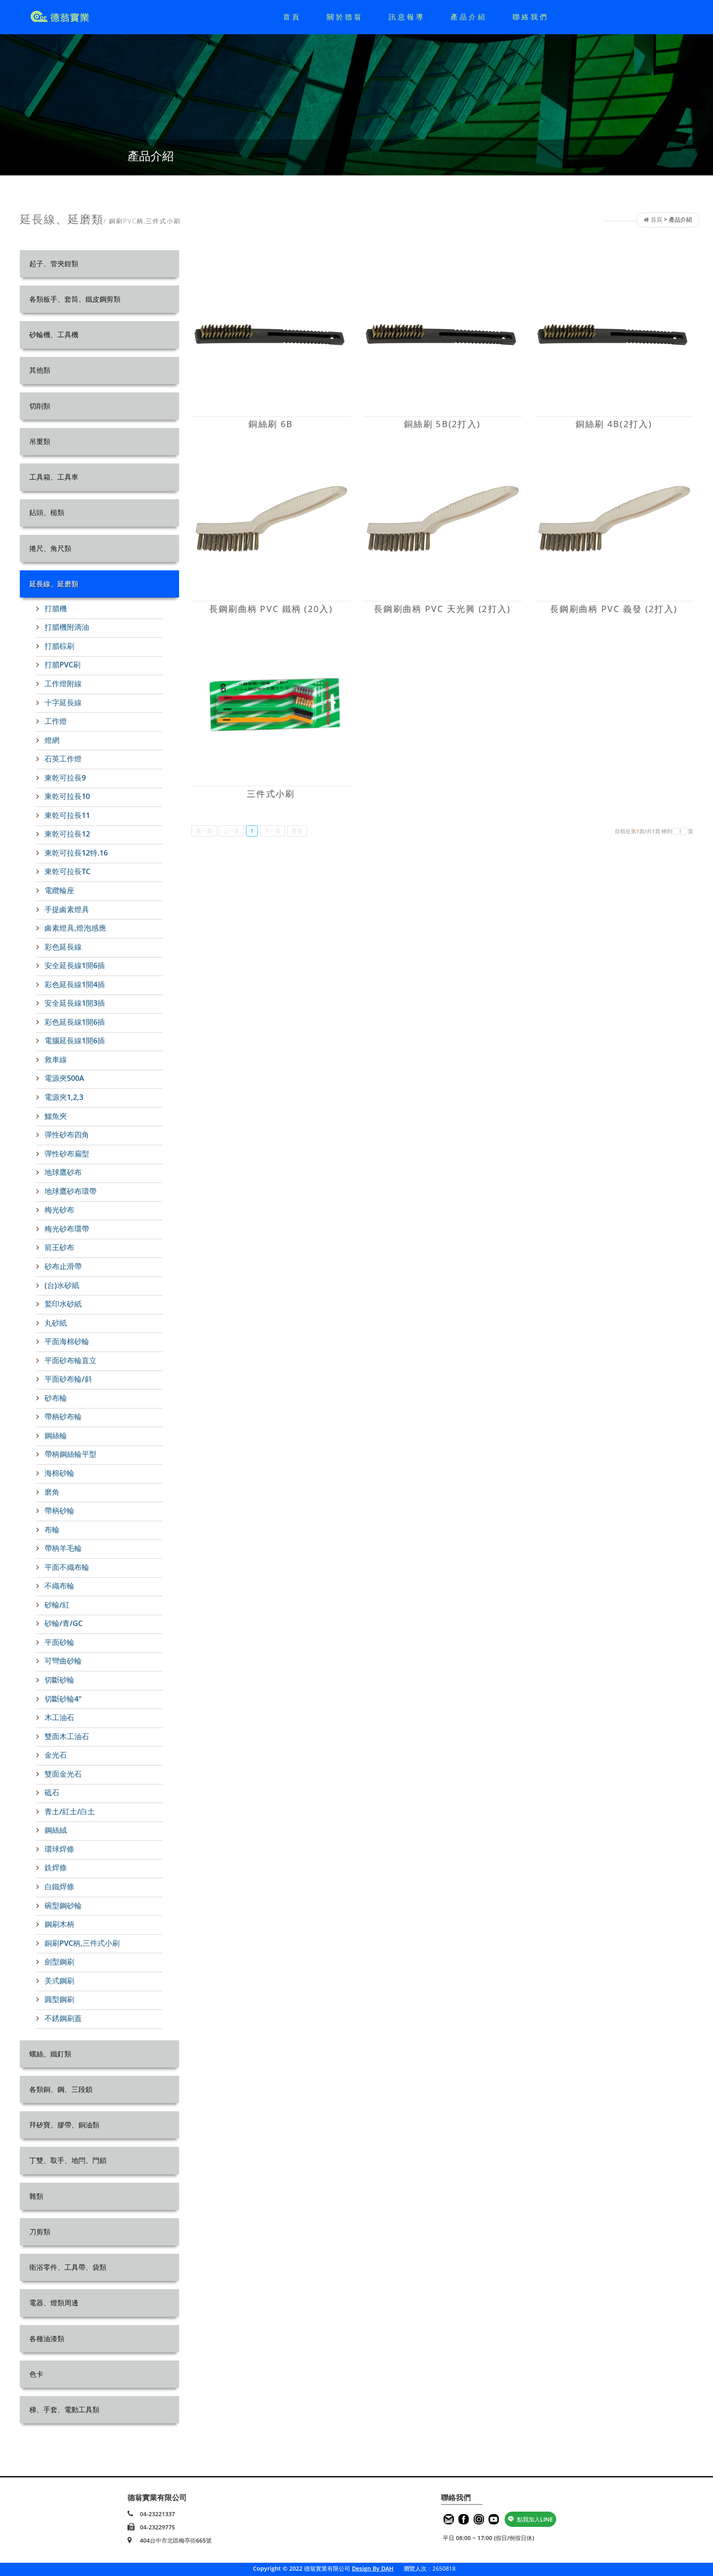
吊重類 (40, 441)
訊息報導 (407, 17)
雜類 (36, 2196)
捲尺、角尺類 (50, 548)
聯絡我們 (531, 17)
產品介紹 (469, 17)
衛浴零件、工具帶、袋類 (68, 2267)
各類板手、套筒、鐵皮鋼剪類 (75, 299)
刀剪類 (40, 2232)
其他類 (40, 370)
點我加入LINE (535, 2519)
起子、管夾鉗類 (54, 264)
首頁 (292, 17)
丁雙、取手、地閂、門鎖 (68, 2160)
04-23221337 (157, 2514)
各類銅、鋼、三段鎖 (61, 2089)
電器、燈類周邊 (54, 2303)
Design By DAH (373, 2568)
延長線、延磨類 (54, 584)
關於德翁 (345, 17)
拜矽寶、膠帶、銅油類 (64, 2125)
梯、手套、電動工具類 (64, 2409)
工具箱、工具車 (54, 477)
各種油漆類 (47, 2338)
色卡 (36, 2374)
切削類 (40, 406)
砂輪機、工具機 (54, 334)
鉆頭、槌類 (47, 512)
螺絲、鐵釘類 (50, 2054)
